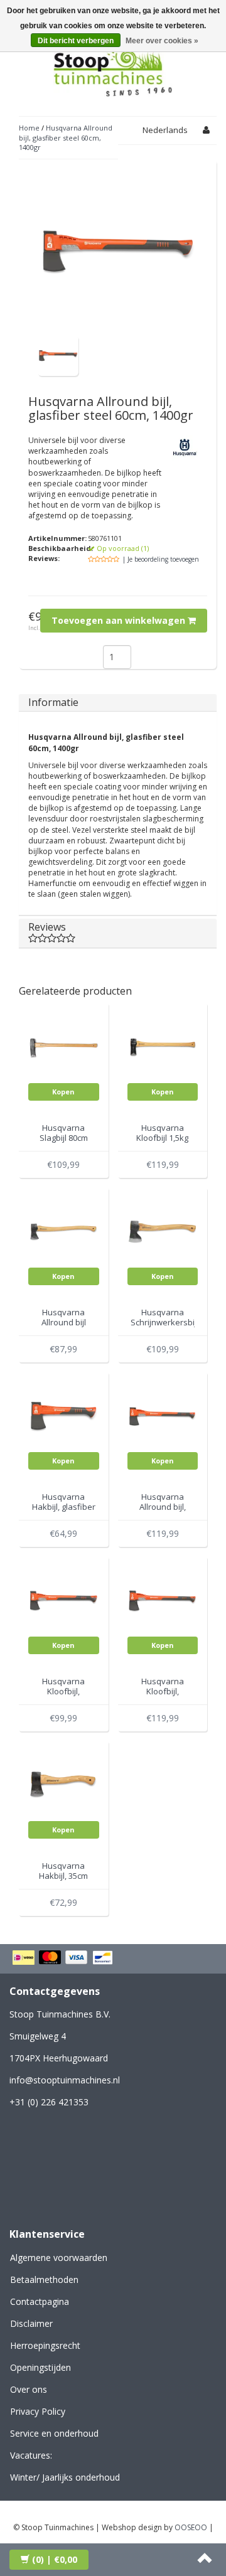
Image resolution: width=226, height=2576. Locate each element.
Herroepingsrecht (45, 2345)
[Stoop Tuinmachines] (113, 68)
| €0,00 (55, 2559)
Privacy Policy (38, 2411)
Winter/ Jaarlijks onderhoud (65, 2477)
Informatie (53, 702)
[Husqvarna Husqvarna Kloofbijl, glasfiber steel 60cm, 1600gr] (64, 1601)
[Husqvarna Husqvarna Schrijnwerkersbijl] (163, 1232)
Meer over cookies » (162, 41)
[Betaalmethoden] (64, 1959)
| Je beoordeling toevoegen (161, 559)
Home (29, 128)
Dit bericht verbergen (76, 41)
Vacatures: (31, 2455)
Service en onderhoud (54, 2433)
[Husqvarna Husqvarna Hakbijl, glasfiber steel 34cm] (64, 1416)
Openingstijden (40, 2367)
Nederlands (165, 130)
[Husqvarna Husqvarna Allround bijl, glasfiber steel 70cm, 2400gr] (163, 1416)
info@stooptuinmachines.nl (65, 2080)
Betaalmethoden (44, 2279)
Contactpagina (40, 2301)
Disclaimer (31, 2323)
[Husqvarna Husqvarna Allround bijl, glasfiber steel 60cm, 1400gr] (58, 355)
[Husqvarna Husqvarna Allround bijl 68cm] (64, 1232)
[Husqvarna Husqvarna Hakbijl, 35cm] (64, 1785)
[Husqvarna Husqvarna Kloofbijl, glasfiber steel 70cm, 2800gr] (163, 1601)
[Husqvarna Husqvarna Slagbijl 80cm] (64, 1047)
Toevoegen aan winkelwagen (120, 620)
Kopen (63, 1092)
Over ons (29, 2389)
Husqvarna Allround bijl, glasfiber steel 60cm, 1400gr (66, 137)
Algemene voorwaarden (59, 2258)
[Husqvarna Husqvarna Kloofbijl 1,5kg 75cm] (163, 1047)
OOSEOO (191, 2527)
